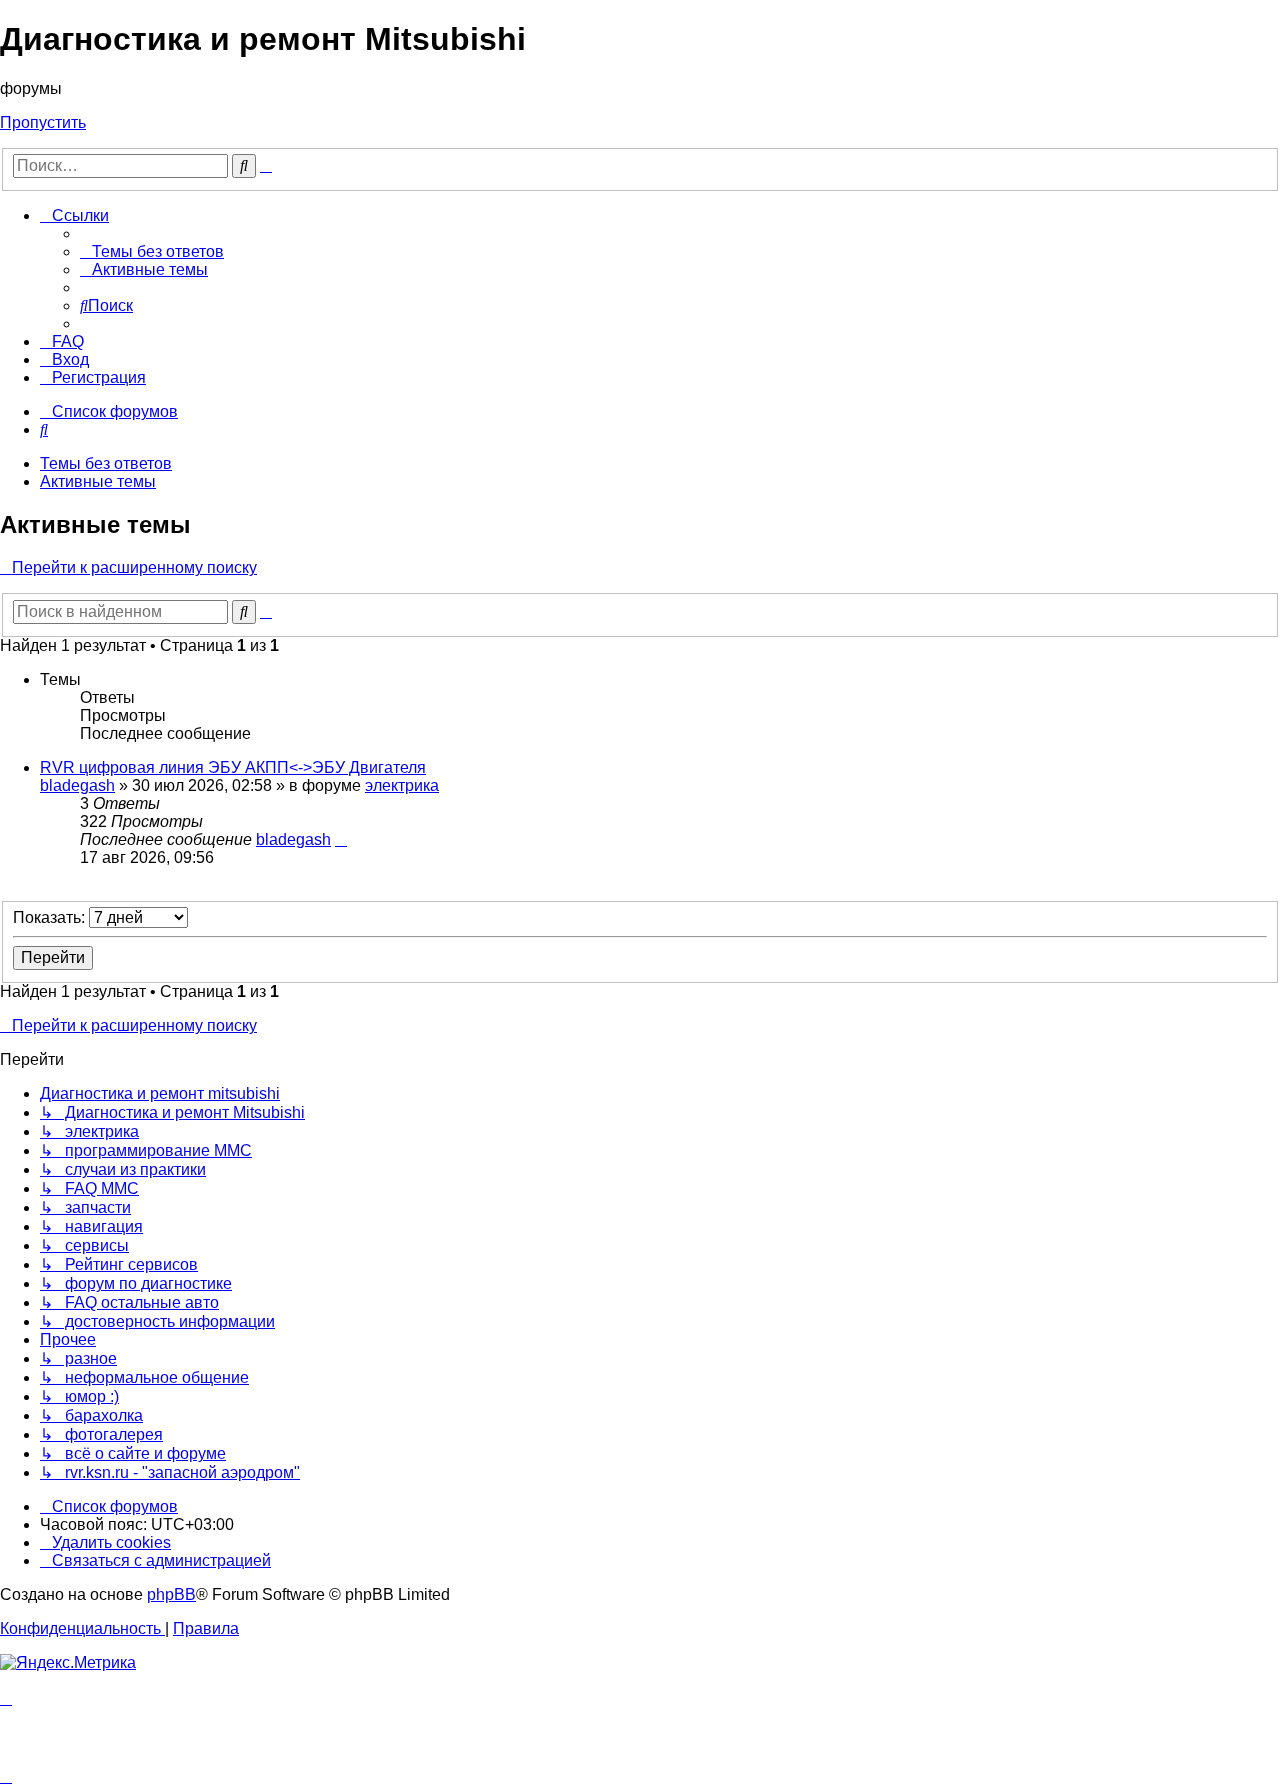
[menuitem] (152, 251)
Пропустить (43, 122)
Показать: (51, 917)
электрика (402, 785)
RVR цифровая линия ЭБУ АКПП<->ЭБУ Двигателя (233, 767)
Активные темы (98, 481)
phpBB (171, 1594)
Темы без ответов (106, 463)
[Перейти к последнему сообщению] (341, 839)
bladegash (77, 785)
